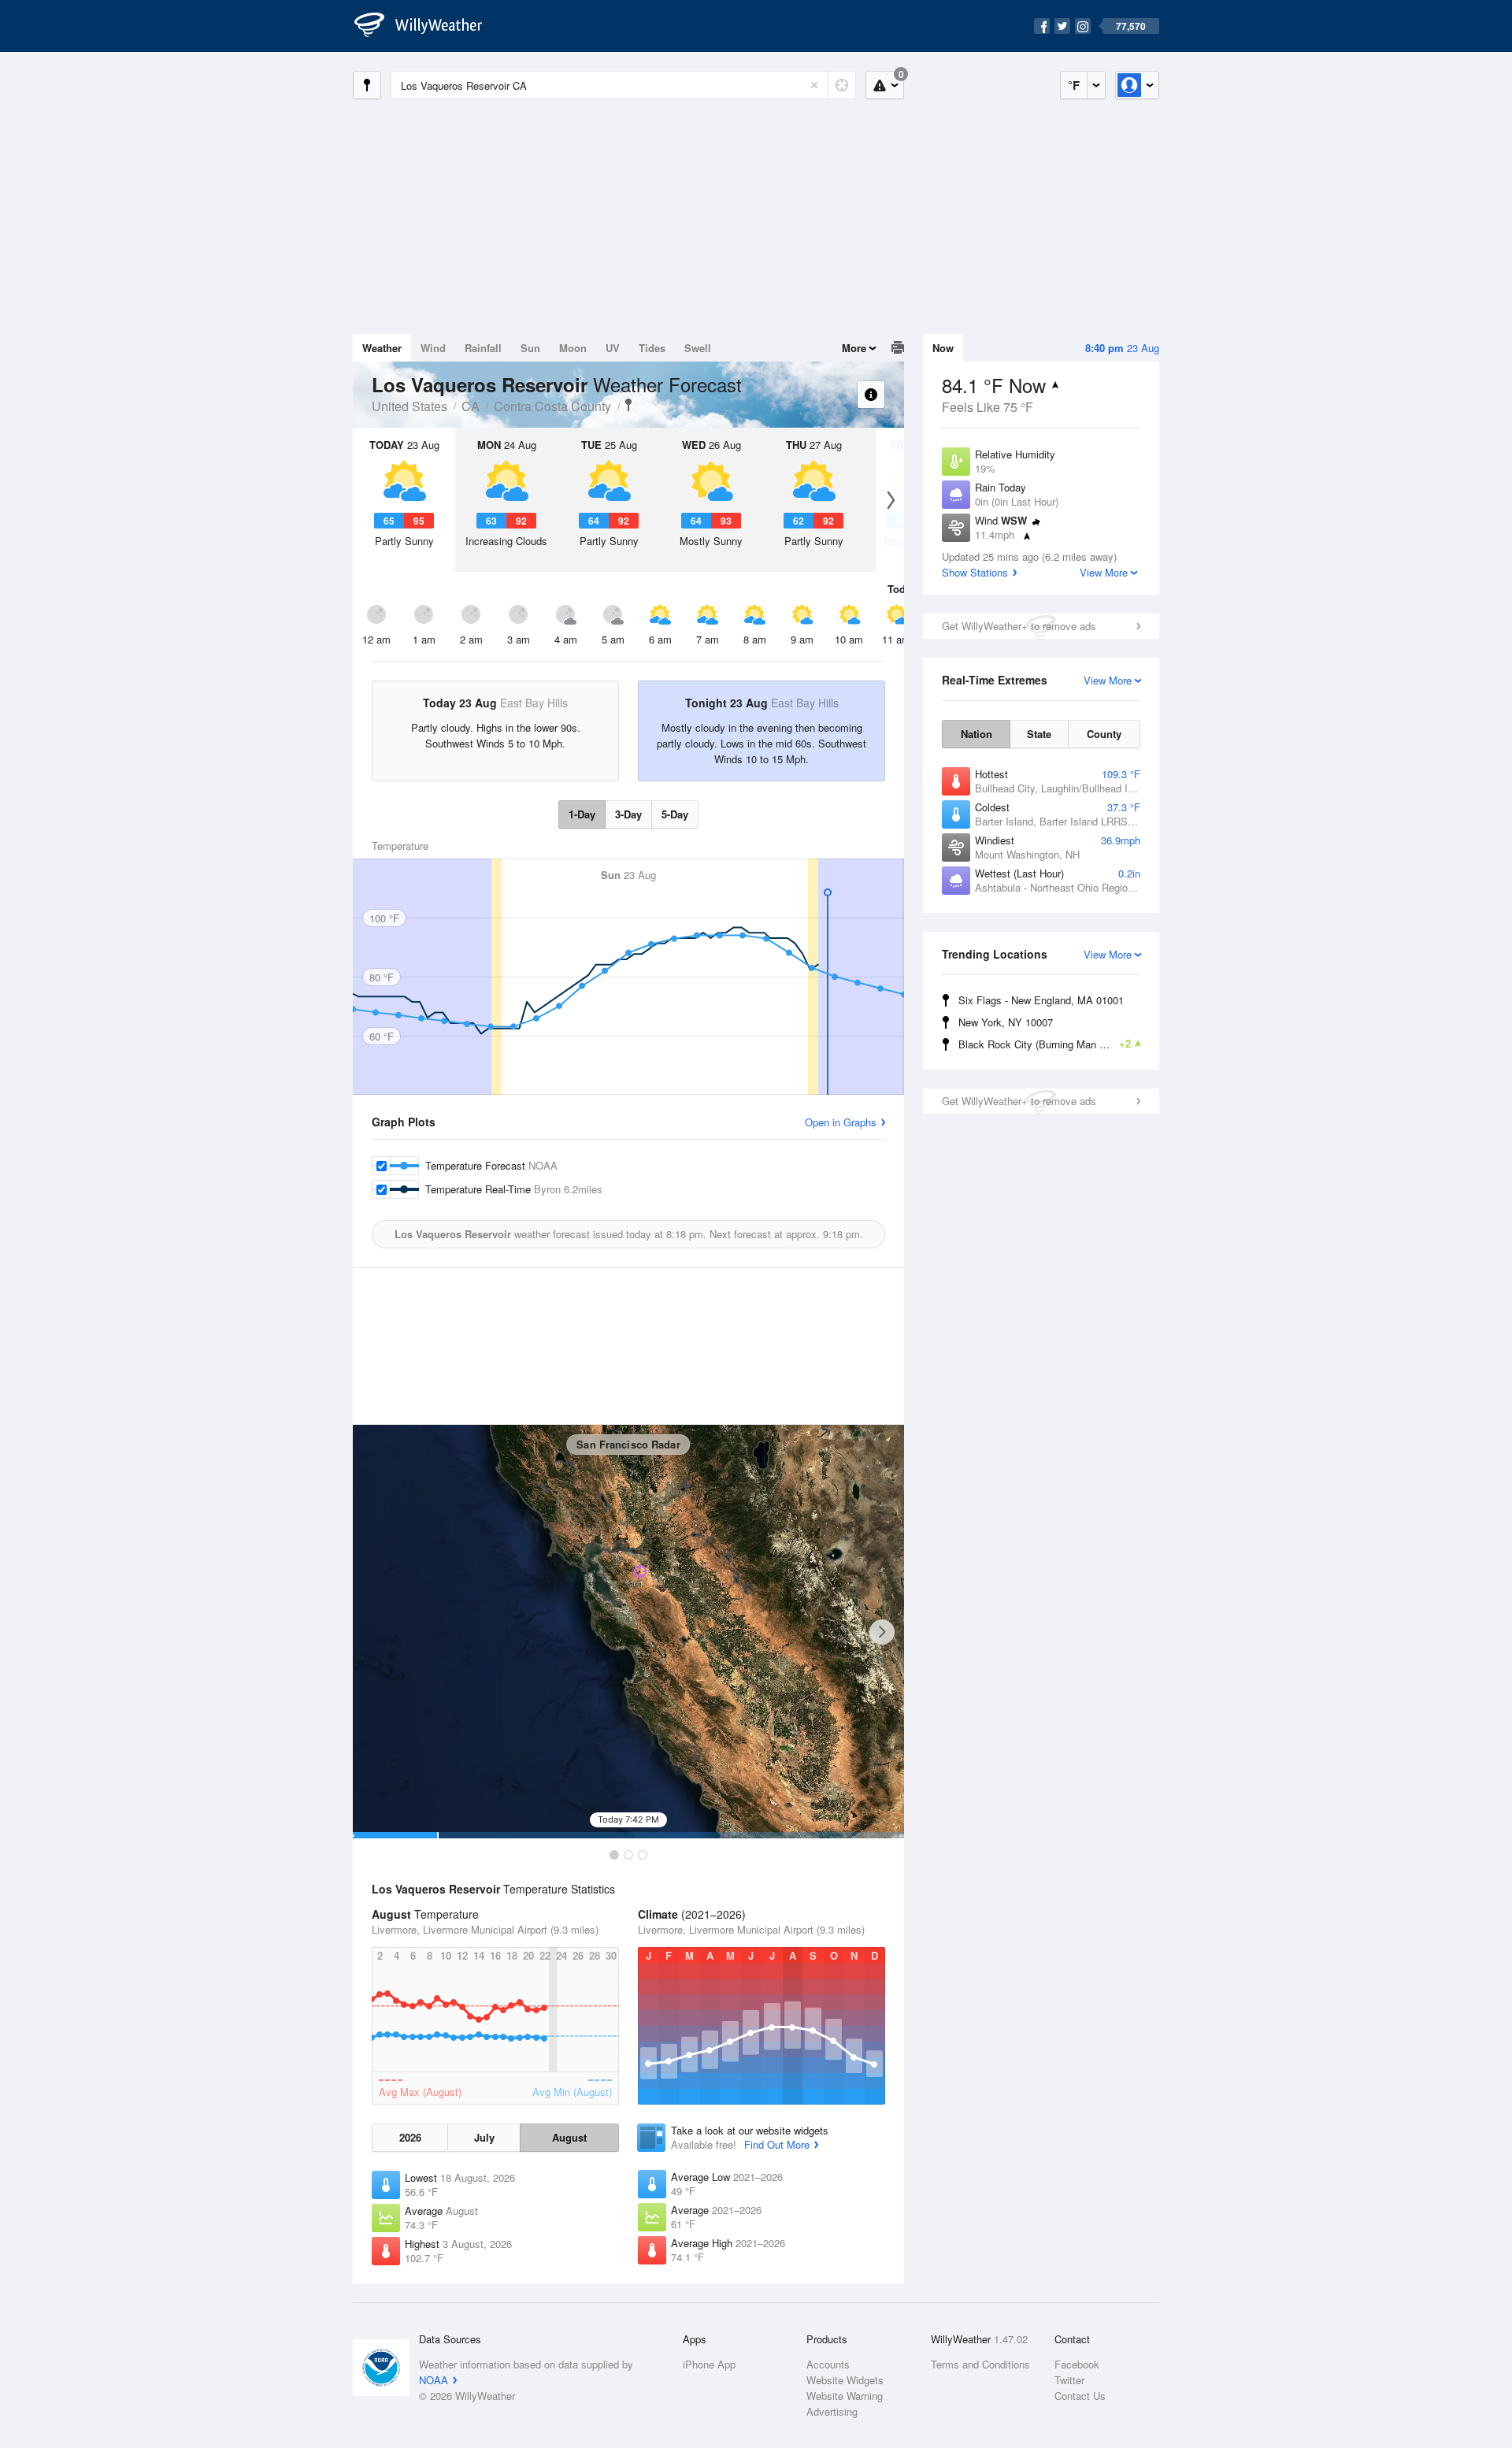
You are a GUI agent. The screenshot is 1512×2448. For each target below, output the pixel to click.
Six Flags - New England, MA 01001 (1041, 1000)
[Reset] (814, 85)
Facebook (1077, 2364)
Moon (573, 348)
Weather (382, 348)
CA (471, 406)
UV (613, 348)
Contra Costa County (552, 406)
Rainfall (483, 348)
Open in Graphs (841, 1122)
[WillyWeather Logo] (427, 26)
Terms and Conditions (980, 2364)
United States (409, 406)
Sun (530, 348)
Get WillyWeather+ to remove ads (1019, 626)
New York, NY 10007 (1006, 1022)
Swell (698, 348)
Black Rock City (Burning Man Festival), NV (1052, 1044)
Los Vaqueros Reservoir (628, 405)
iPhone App (709, 2364)
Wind (433, 348)
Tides (652, 348)
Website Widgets (845, 2380)
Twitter (1069, 2380)
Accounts (828, 2364)
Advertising (832, 2411)
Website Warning (845, 2396)
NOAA (434, 2380)
